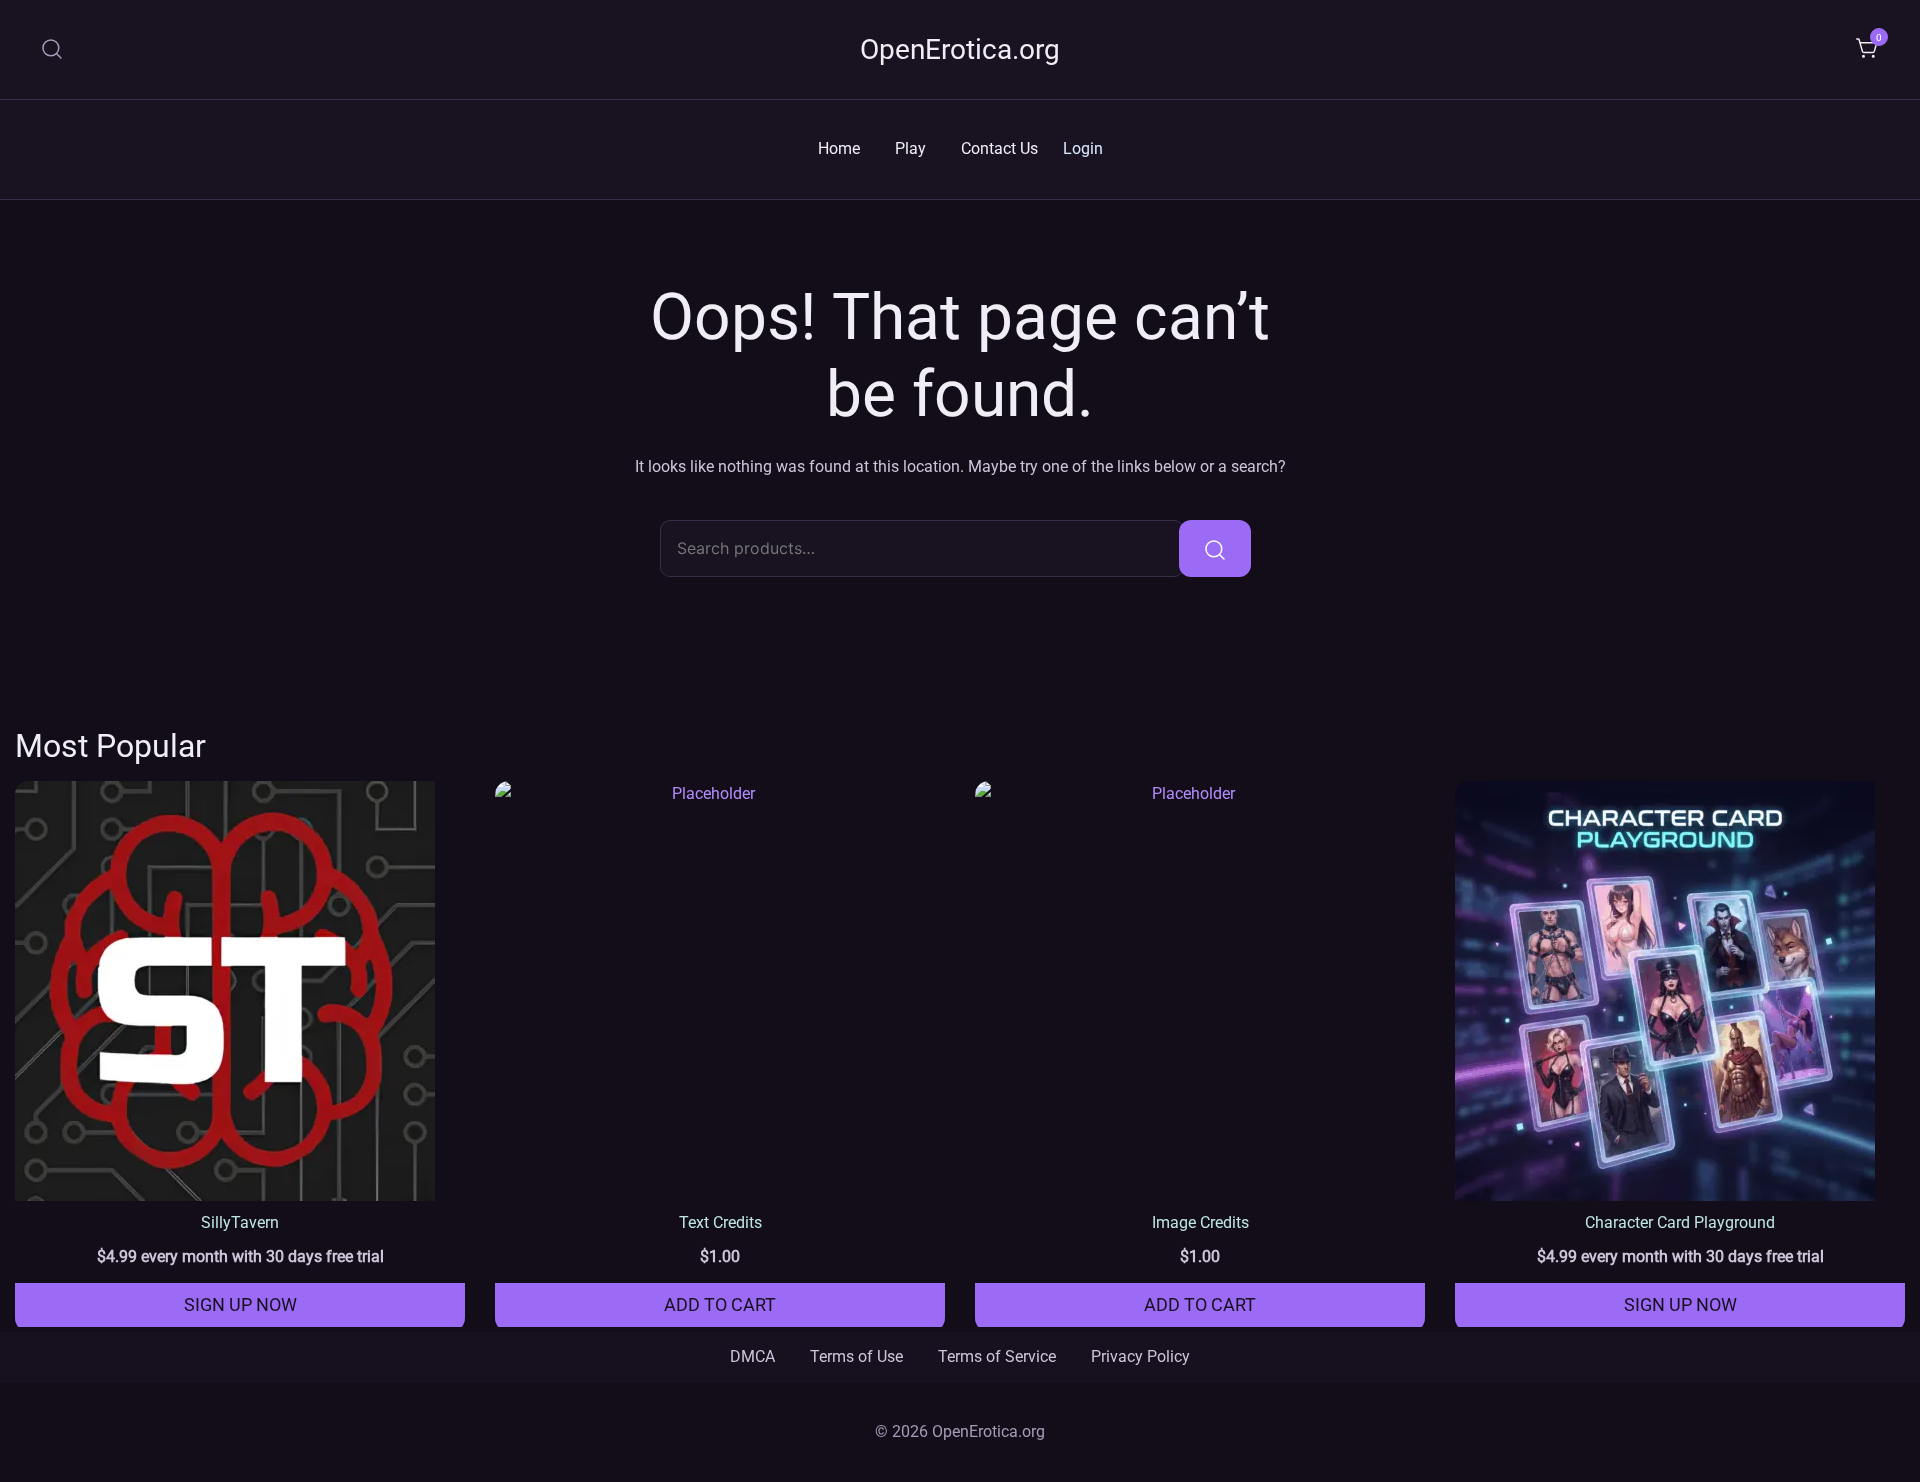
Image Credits (1200, 1222)
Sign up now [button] (240, 1304)
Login (1083, 148)
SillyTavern (240, 1222)
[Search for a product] (52, 49)
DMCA (752, 1356)
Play (910, 148)
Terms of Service (997, 1356)
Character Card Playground (1680, 1222)
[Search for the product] (1215, 548)
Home (839, 148)
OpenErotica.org (960, 49)
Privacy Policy (1140, 1356)
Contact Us (999, 148)
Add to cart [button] (720, 1304)
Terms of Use (856, 1356)
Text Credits (720, 1222)
